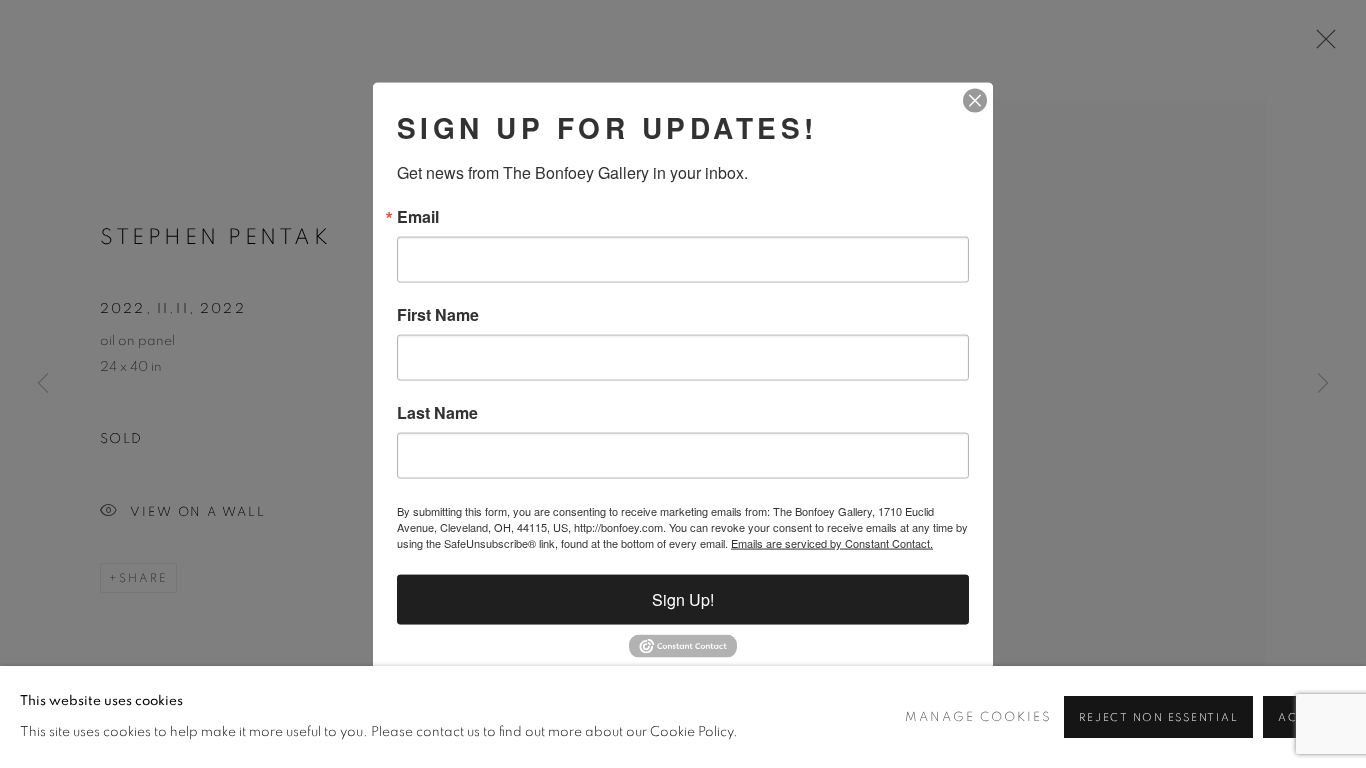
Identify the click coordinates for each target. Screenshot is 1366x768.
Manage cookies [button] (978, 717)
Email (418, 217)
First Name (438, 315)
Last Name (437, 413)
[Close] (975, 101)
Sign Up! (683, 599)
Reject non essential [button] (1158, 717)
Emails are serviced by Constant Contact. (832, 543)
